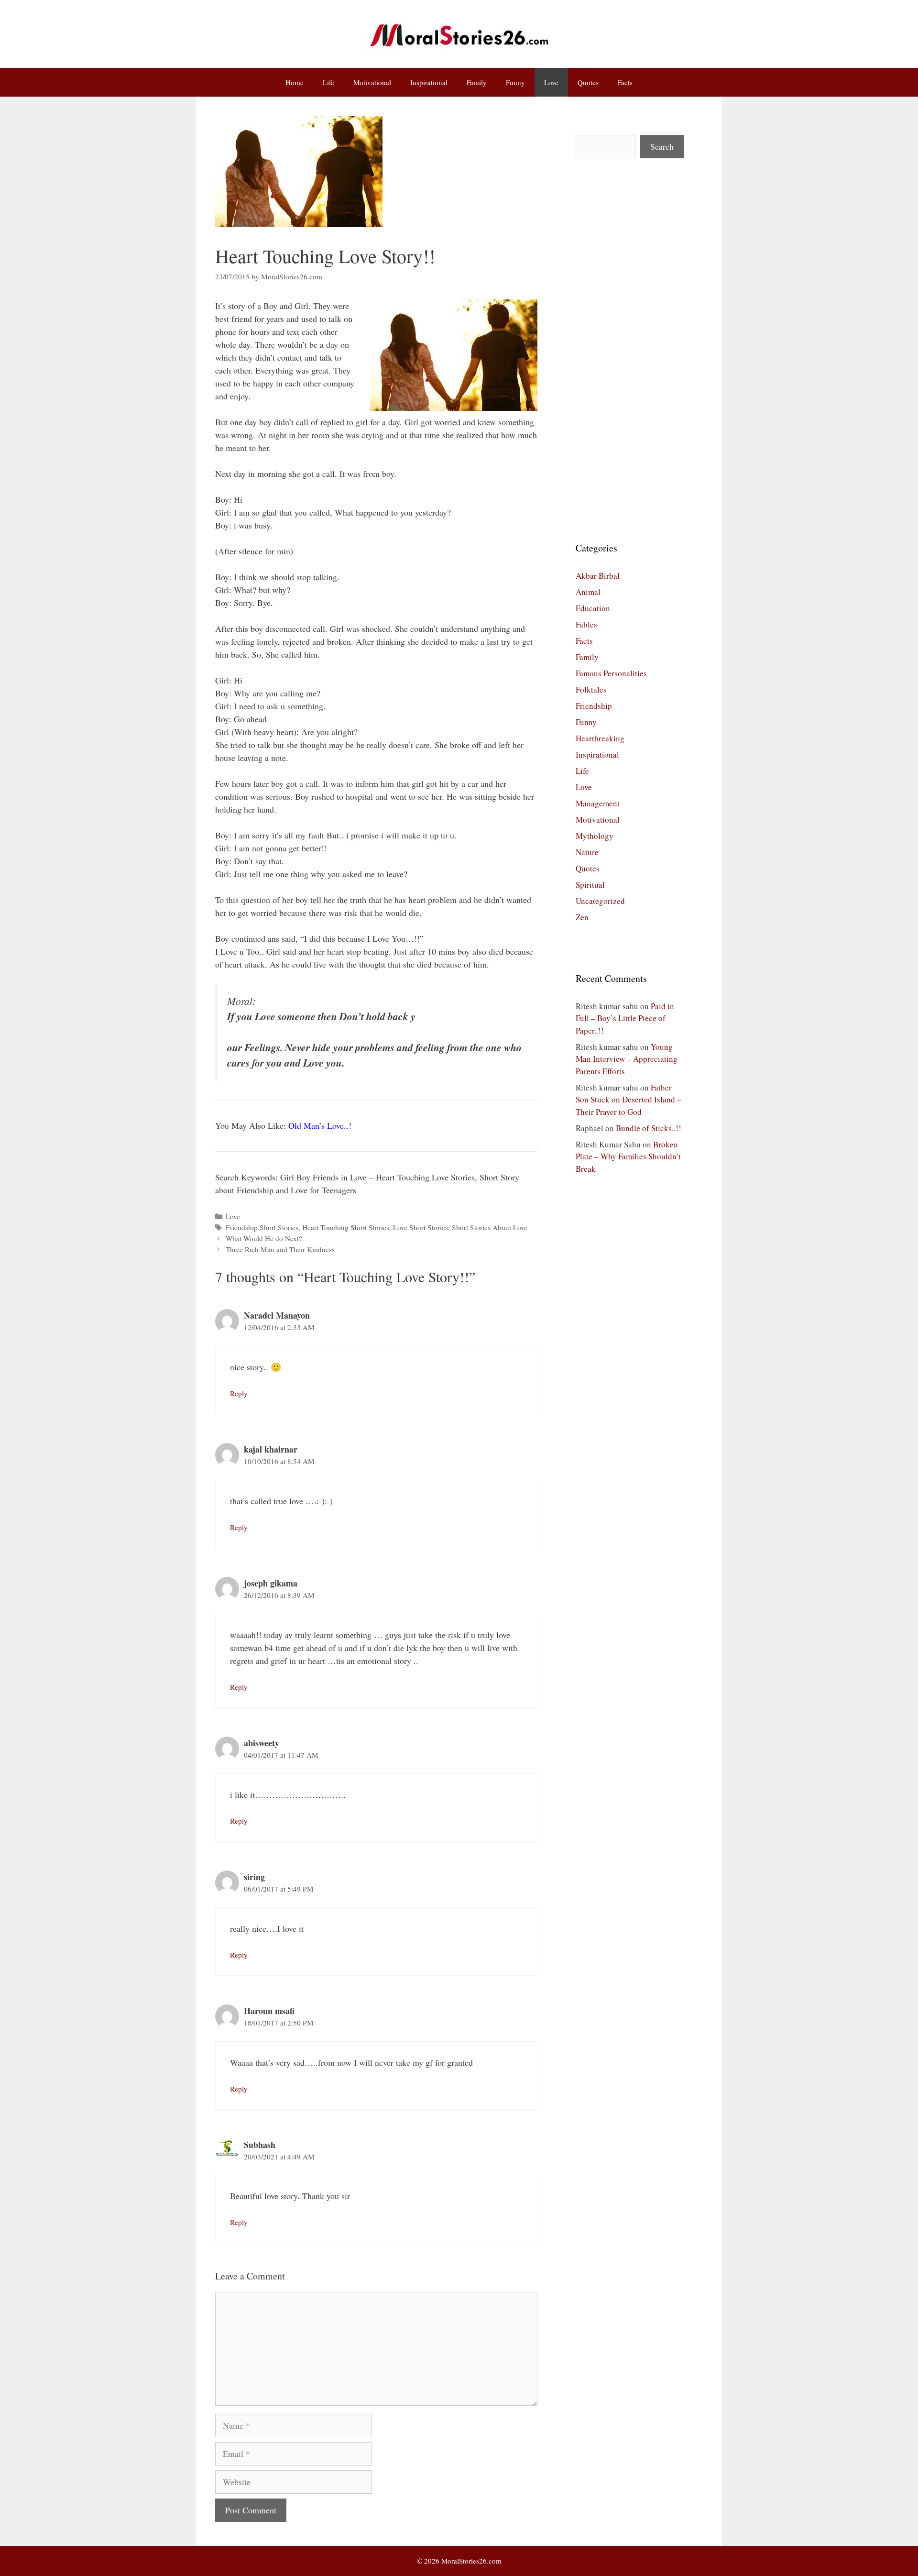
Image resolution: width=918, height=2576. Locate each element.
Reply (239, 1393)
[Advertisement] (630, 350)
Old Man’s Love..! (320, 1125)
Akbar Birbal (598, 576)
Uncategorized (600, 901)
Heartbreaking (600, 738)
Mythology (595, 836)
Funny (515, 82)
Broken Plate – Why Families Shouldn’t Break (628, 1156)
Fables (586, 624)
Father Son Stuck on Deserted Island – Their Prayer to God (628, 1100)
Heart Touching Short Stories (346, 1227)
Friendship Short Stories (262, 1227)
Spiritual (590, 885)
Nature (587, 852)
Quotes (588, 82)
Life (328, 82)
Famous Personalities (611, 673)
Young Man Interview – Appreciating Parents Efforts (627, 1059)
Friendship (594, 706)
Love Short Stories (421, 1227)
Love (551, 82)
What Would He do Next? (264, 1238)
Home (295, 82)
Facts (625, 82)
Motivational (372, 82)
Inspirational (429, 82)
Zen (582, 917)
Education (593, 608)
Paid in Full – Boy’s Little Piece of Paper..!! (625, 1018)
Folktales (591, 689)
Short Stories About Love (490, 1227)
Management (598, 803)
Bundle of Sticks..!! (649, 1128)
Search (662, 146)
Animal (588, 592)
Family (477, 82)
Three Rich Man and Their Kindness (280, 1249)
